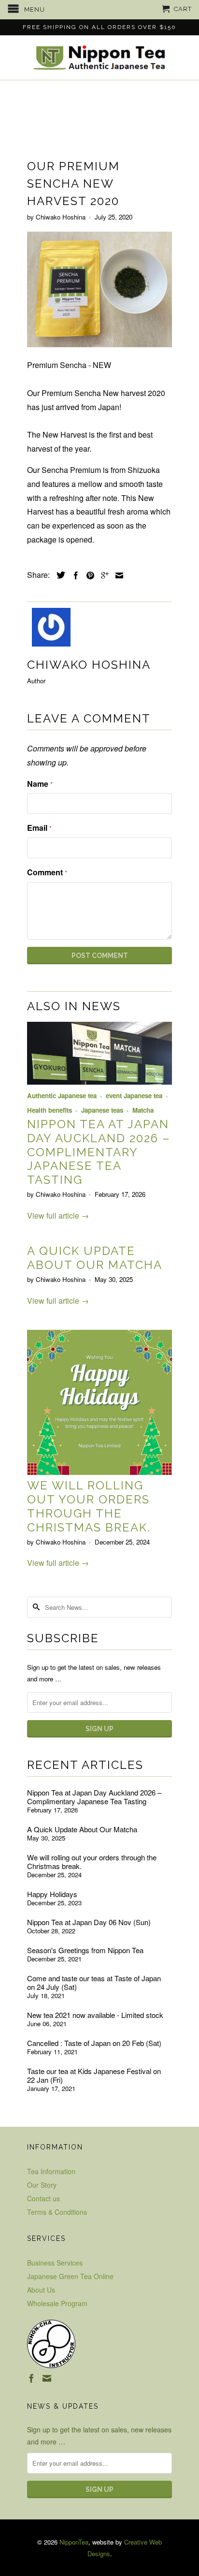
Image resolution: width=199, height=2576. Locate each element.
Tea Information (51, 2171)
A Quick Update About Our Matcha (95, 1258)
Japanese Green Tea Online (70, 2276)
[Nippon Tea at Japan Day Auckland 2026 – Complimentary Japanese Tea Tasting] (99, 1082)
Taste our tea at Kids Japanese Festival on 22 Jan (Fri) (94, 2076)
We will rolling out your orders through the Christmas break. (89, 1506)
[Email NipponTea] (47, 2378)
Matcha (143, 1110)
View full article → (58, 1215)
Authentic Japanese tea (62, 1096)
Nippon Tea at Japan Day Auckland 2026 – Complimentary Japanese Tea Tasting (99, 1152)
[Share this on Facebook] (73, 575)
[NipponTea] (99, 58)
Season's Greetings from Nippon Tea (85, 1950)
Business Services (55, 2263)
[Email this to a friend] (117, 575)
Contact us (43, 2198)
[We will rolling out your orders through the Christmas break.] (99, 1472)
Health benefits (50, 1110)
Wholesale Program (57, 2303)
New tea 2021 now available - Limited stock (95, 2015)
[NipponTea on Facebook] (31, 2378)
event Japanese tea (134, 1096)
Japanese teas (102, 1110)
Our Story (42, 2185)
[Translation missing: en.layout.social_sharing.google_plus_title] (102, 575)
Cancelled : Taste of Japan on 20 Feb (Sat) (94, 2043)
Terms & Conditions (57, 2212)
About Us (41, 2290)
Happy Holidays (52, 1894)
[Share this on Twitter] (58, 575)
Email (39, 828)
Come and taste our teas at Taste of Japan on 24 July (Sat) (94, 1983)
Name (40, 784)
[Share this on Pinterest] (88, 575)
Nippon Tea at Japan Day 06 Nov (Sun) (89, 1922)
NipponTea (74, 2542)
